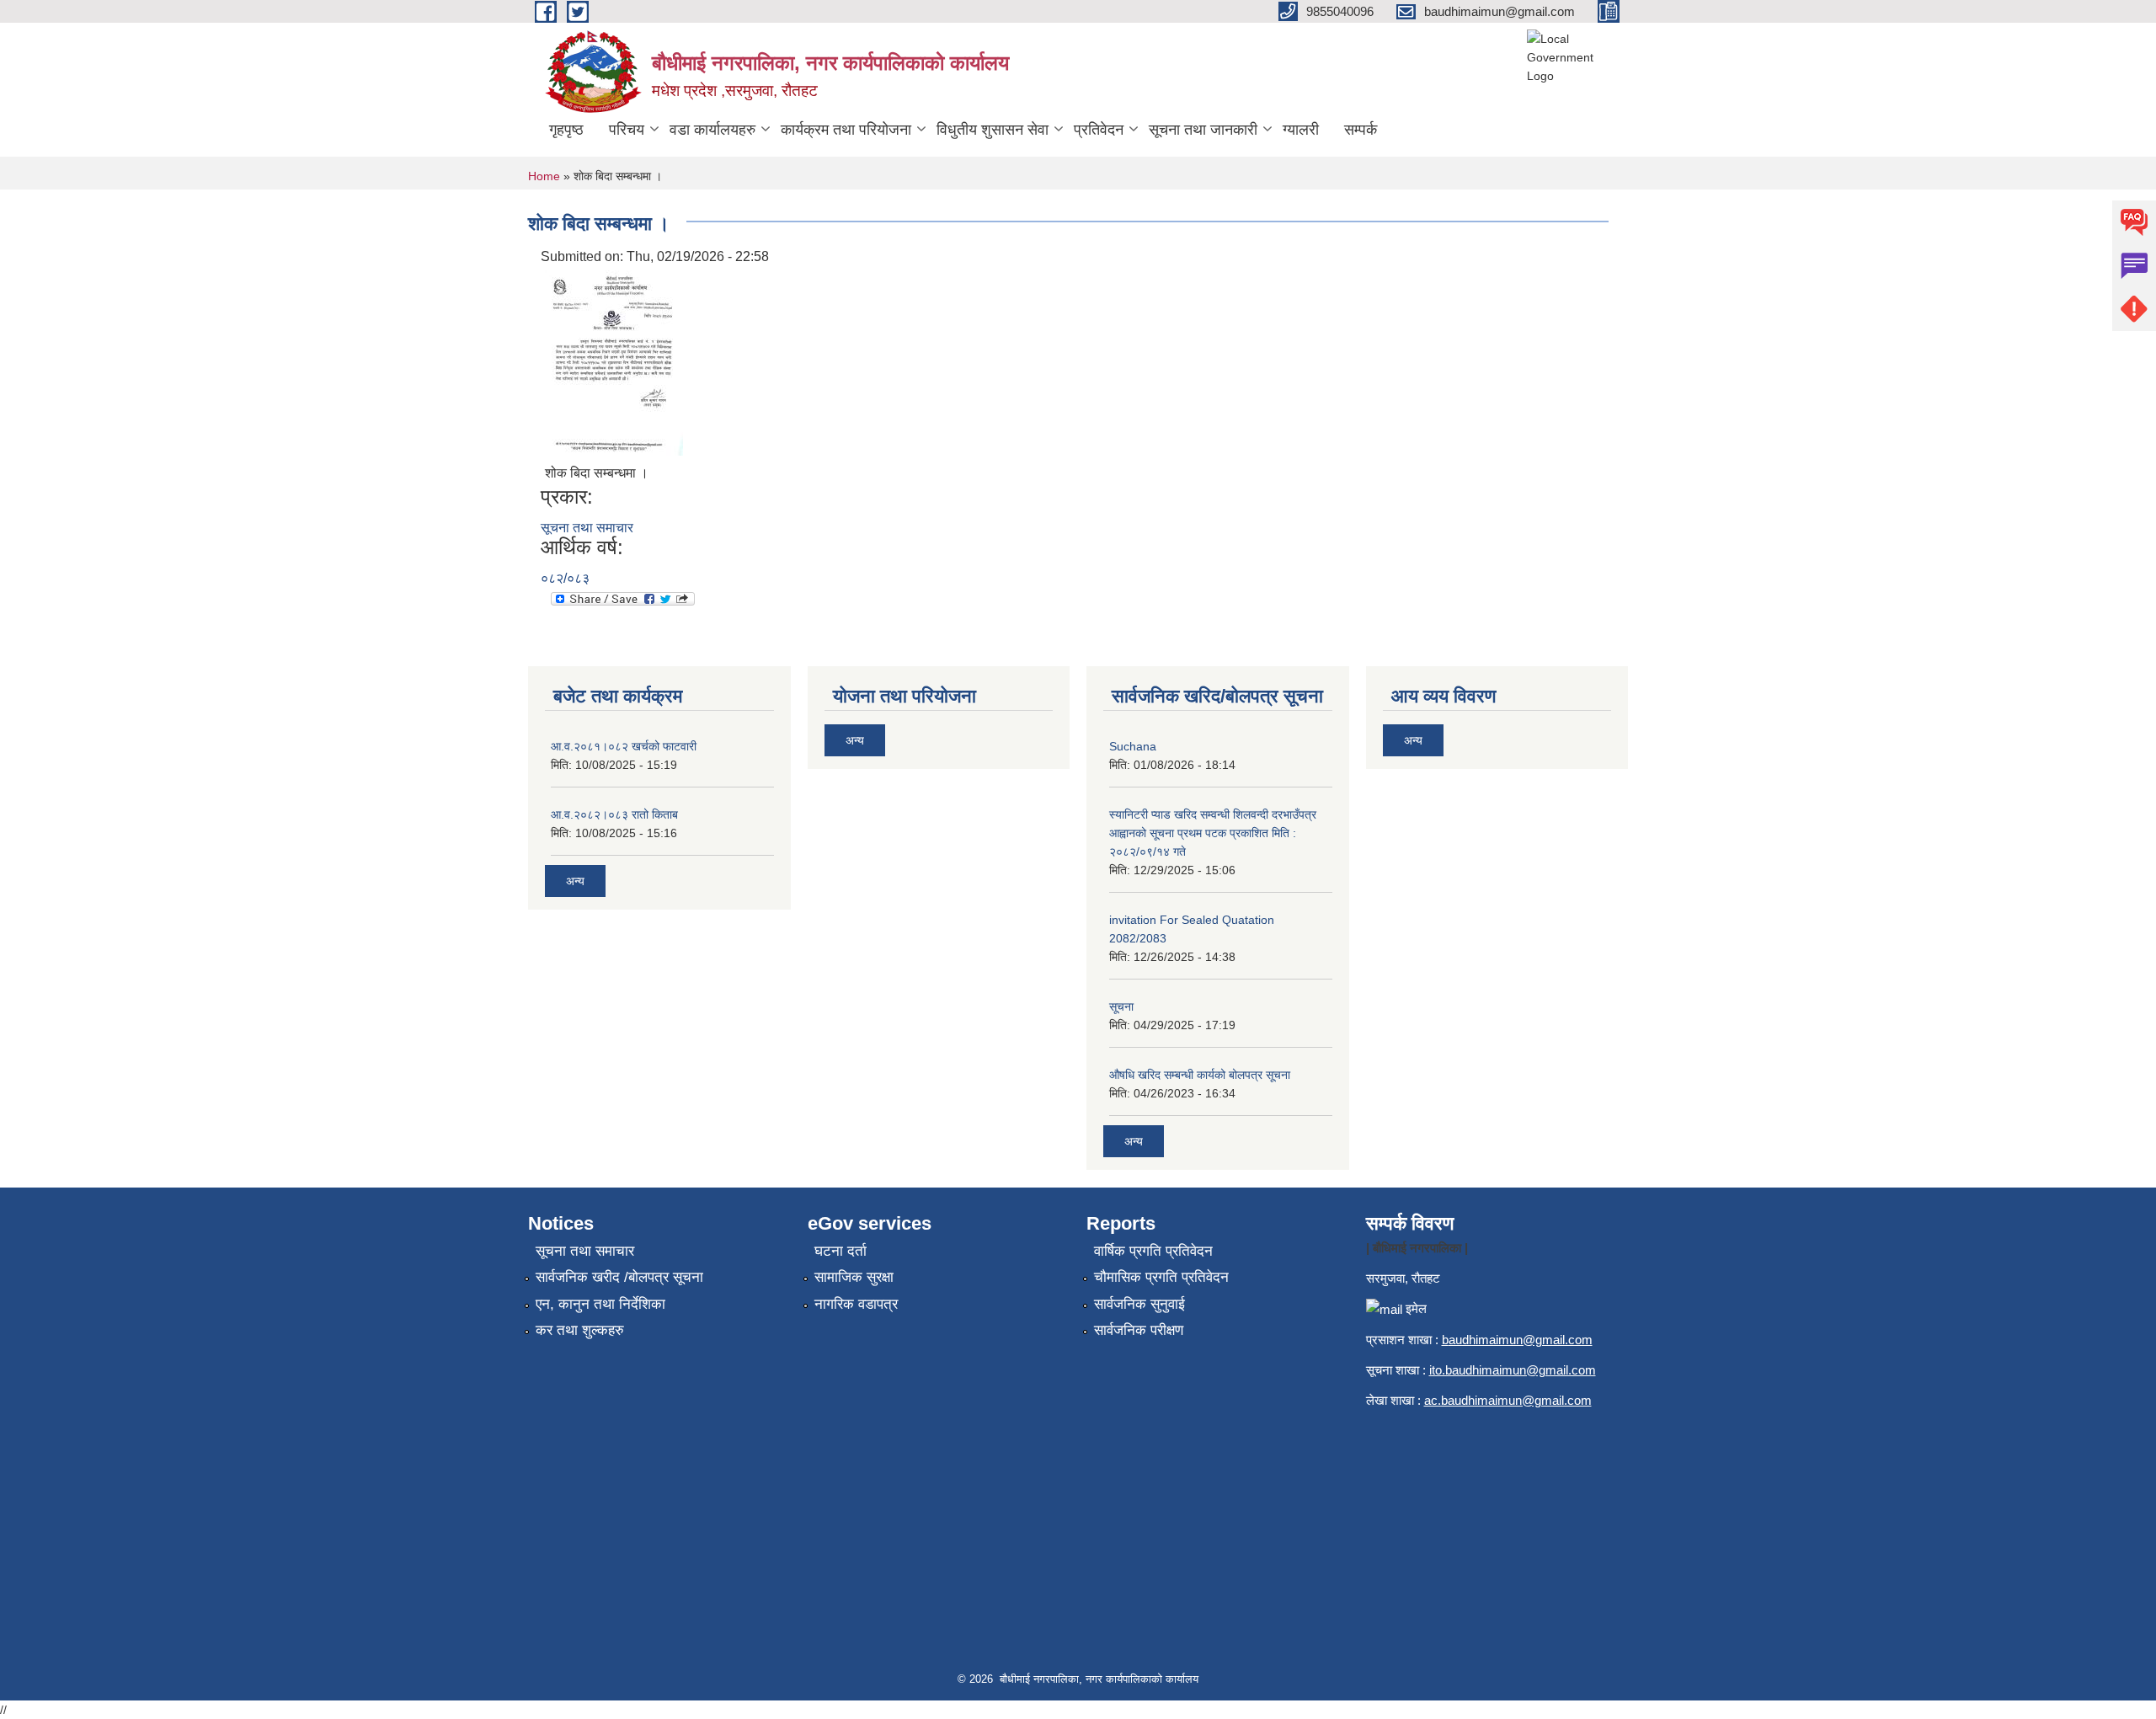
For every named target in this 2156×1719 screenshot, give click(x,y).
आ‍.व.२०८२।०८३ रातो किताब (614, 814)
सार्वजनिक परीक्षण (1139, 1330)
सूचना (1121, 1006)
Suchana (1133, 746)
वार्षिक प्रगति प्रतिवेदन (1153, 1251)
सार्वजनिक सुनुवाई (1139, 1304)
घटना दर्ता (841, 1251)
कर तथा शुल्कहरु (580, 1330)
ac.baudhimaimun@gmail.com (1508, 1400)
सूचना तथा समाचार (587, 528)
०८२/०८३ (565, 578)
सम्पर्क (1361, 130)
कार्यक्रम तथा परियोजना (846, 130)
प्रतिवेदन (1099, 130)
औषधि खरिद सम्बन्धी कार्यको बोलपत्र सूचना (1200, 1075)
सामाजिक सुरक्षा (854, 1277)
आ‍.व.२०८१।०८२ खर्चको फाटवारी (624, 746)
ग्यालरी (1301, 130)
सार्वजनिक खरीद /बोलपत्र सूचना (619, 1277)
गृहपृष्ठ (566, 130)
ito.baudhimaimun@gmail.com (1513, 1370)
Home (544, 176)
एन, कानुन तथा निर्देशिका (600, 1304)
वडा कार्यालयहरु (712, 130)
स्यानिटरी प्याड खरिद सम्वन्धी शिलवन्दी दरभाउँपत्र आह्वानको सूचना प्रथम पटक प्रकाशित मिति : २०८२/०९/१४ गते (1213, 833)
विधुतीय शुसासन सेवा (993, 130)
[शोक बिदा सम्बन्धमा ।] (614, 362)
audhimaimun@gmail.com (1521, 1340)
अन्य (575, 881)
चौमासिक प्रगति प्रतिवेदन (1161, 1277)
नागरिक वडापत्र (856, 1304)
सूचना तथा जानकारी (1203, 130)
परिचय (627, 130)
